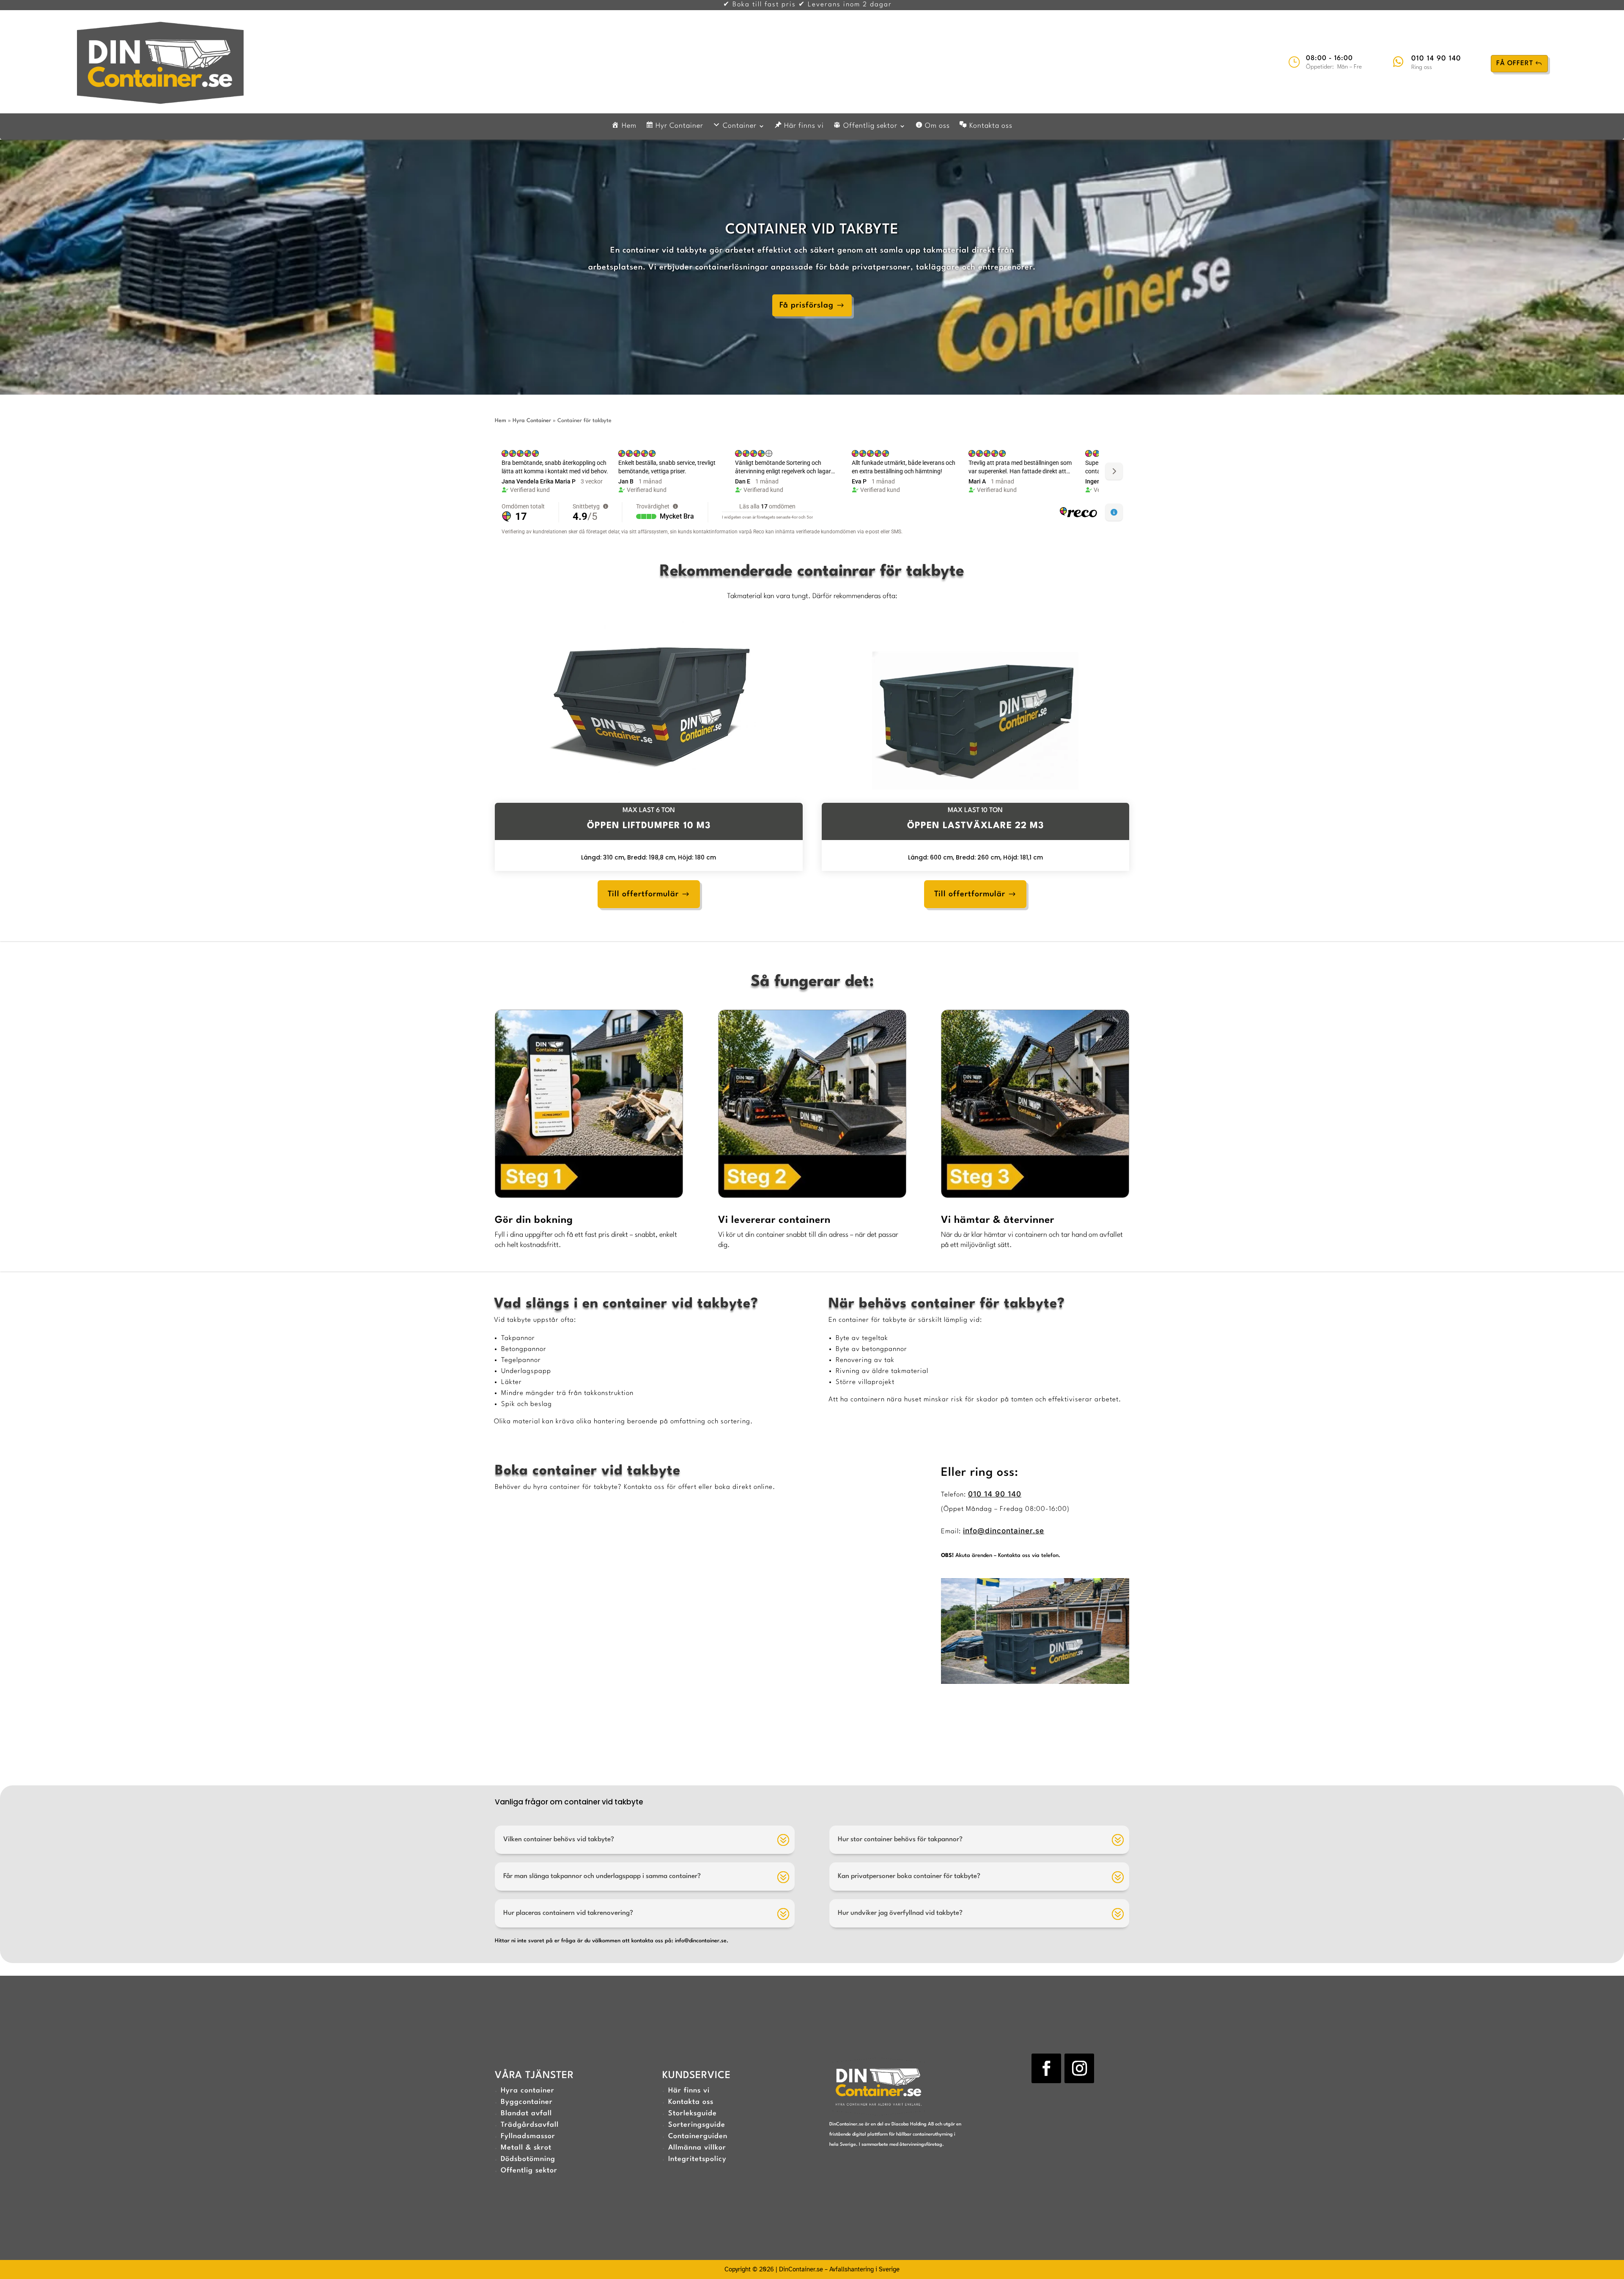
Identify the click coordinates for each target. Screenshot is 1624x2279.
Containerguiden (698, 2136)
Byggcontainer (527, 2102)
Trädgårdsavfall (530, 2125)
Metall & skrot (526, 2148)
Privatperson (738, 1642)
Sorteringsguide (697, 2125)
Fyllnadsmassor (528, 2136)
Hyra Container (532, 421)
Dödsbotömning (528, 2159)
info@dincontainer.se (1004, 1531)
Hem (501, 421)
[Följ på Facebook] (1046, 2068)
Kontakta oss (691, 2102)
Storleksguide (693, 2113)
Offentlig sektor (529, 2171)
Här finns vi (689, 2091)
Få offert (1515, 63)
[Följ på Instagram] (1079, 2068)
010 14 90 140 (1436, 59)
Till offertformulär (643, 894)
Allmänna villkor (697, 2148)
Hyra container (528, 2091)
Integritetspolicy (697, 2159)
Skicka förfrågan (856, 1741)
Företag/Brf (736, 1632)
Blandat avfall (526, 2113)
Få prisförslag (807, 305)
